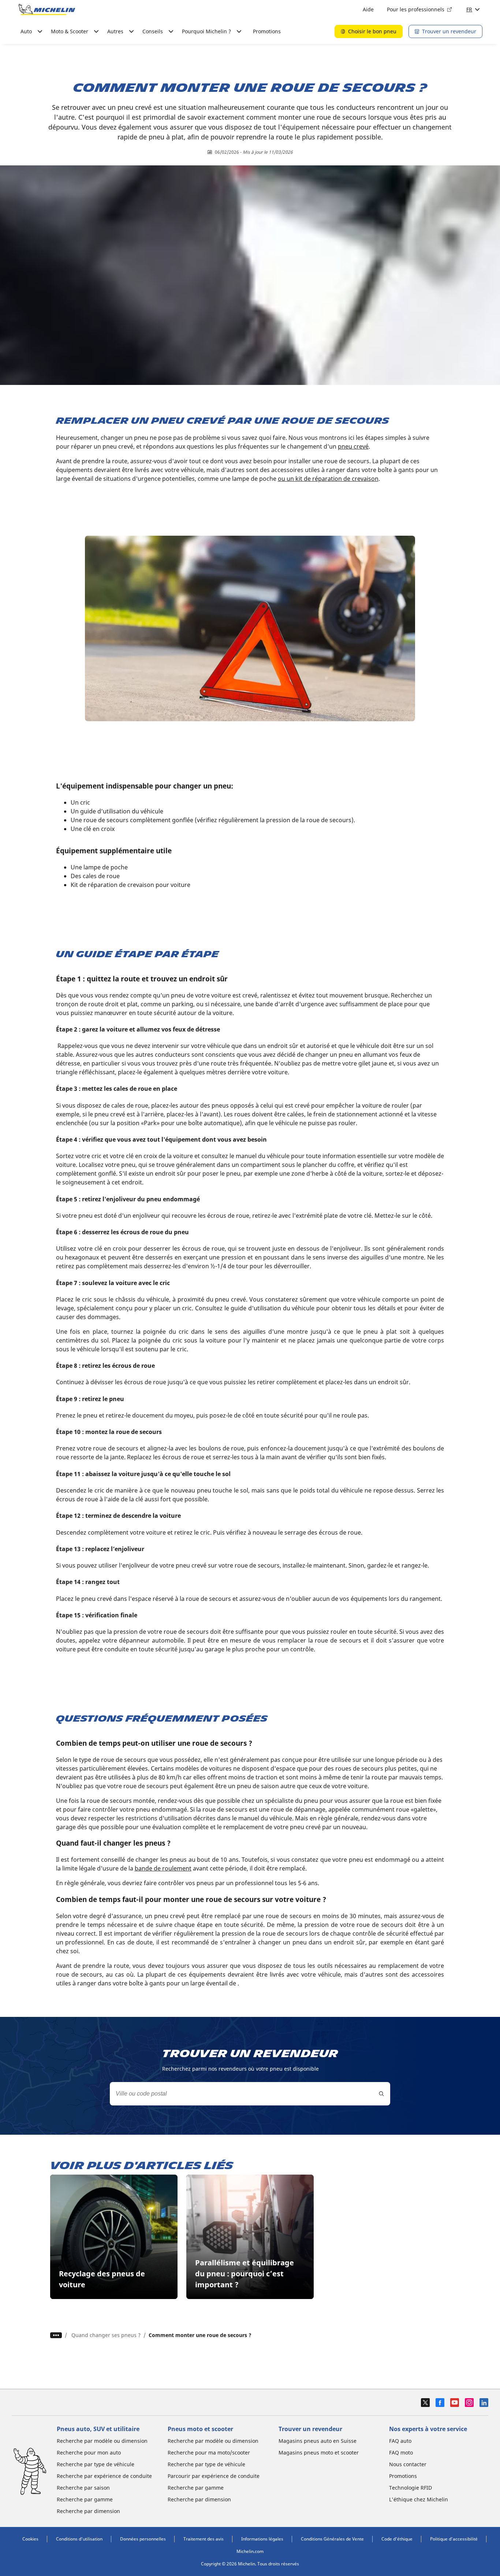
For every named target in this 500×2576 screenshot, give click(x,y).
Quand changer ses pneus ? (106, 2335)
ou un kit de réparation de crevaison (328, 479)
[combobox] (250, 2094)
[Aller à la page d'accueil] (47, 10)
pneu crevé (353, 446)
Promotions (267, 31)
